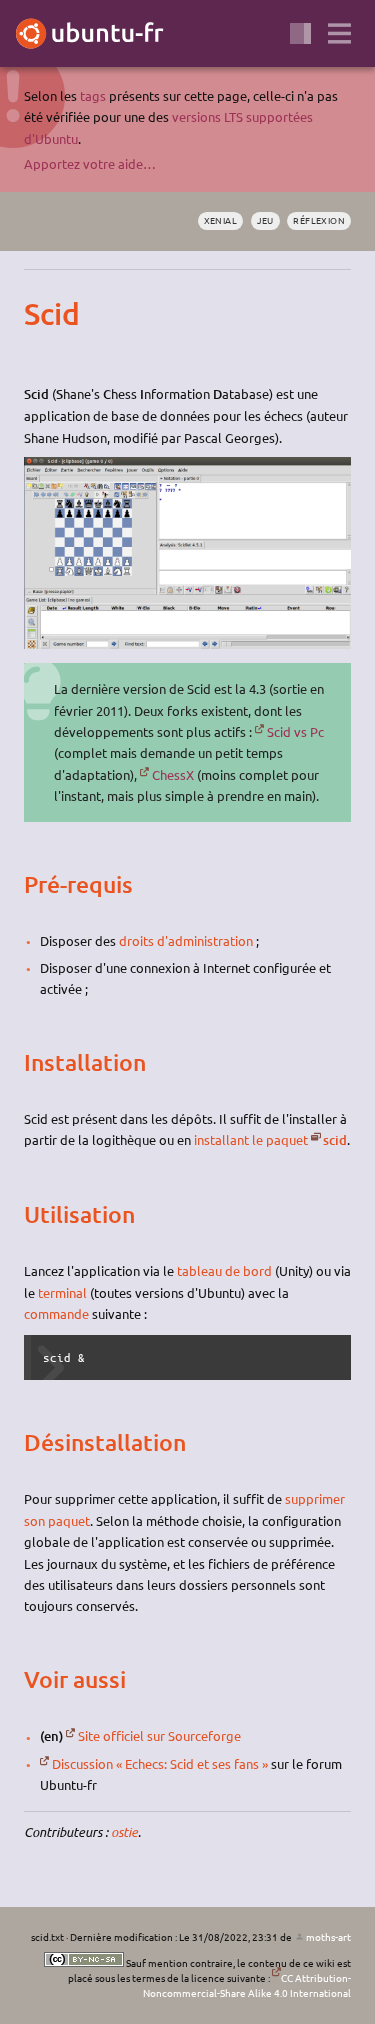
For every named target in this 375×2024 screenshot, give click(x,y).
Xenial (221, 220)
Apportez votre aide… (90, 163)
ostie (124, 1832)
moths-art (328, 1936)
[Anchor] (41, 314)
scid (335, 1140)
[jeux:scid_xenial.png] (187, 643)
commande (56, 1313)
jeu (265, 220)
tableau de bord (224, 1270)
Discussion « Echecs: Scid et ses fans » (160, 1763)
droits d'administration (186, 940)
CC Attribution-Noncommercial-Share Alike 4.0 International (247, 1985)
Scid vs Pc (295, 731)
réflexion (319, 220)
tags (93, 95)
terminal (62, 1292)
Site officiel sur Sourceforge (159, 1735)
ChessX (173, 774)
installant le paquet (251, 1139)
